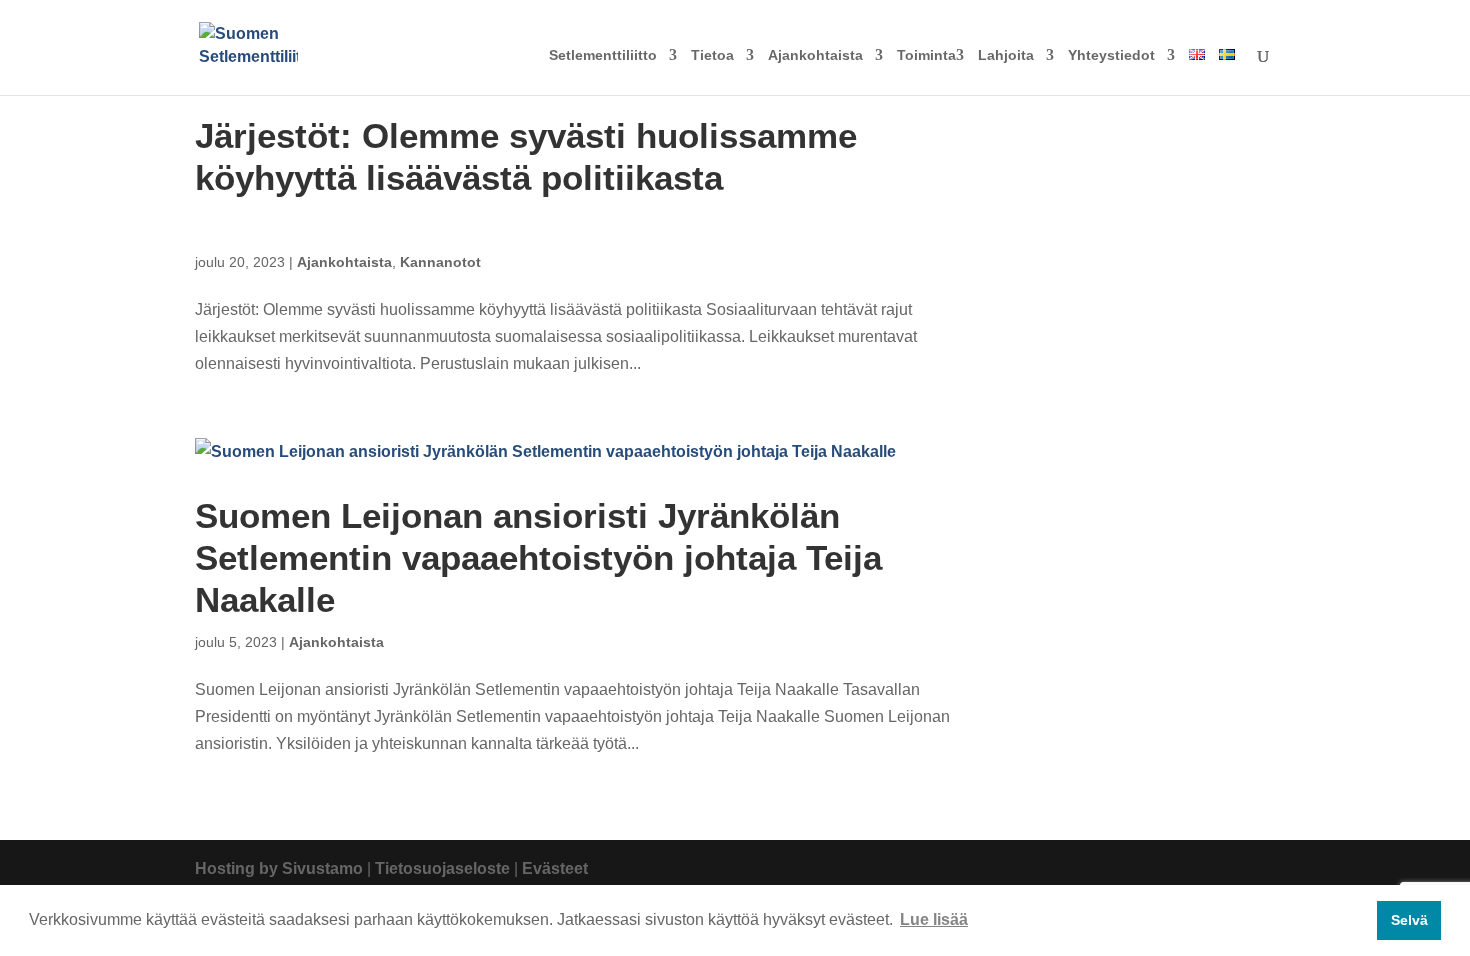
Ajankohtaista (815, 55)
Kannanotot (440, 262)
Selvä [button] (1409, 920)
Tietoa (712, 55)
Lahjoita (1006, 55)
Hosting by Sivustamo (279, 868)
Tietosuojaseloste (442, 868)
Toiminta (926, 55)
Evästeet (555, 868)
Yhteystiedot (1111, 55)
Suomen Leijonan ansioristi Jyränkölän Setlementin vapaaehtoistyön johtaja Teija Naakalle (538, 557)
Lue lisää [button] (934, 919)
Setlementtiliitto (603, 55)
